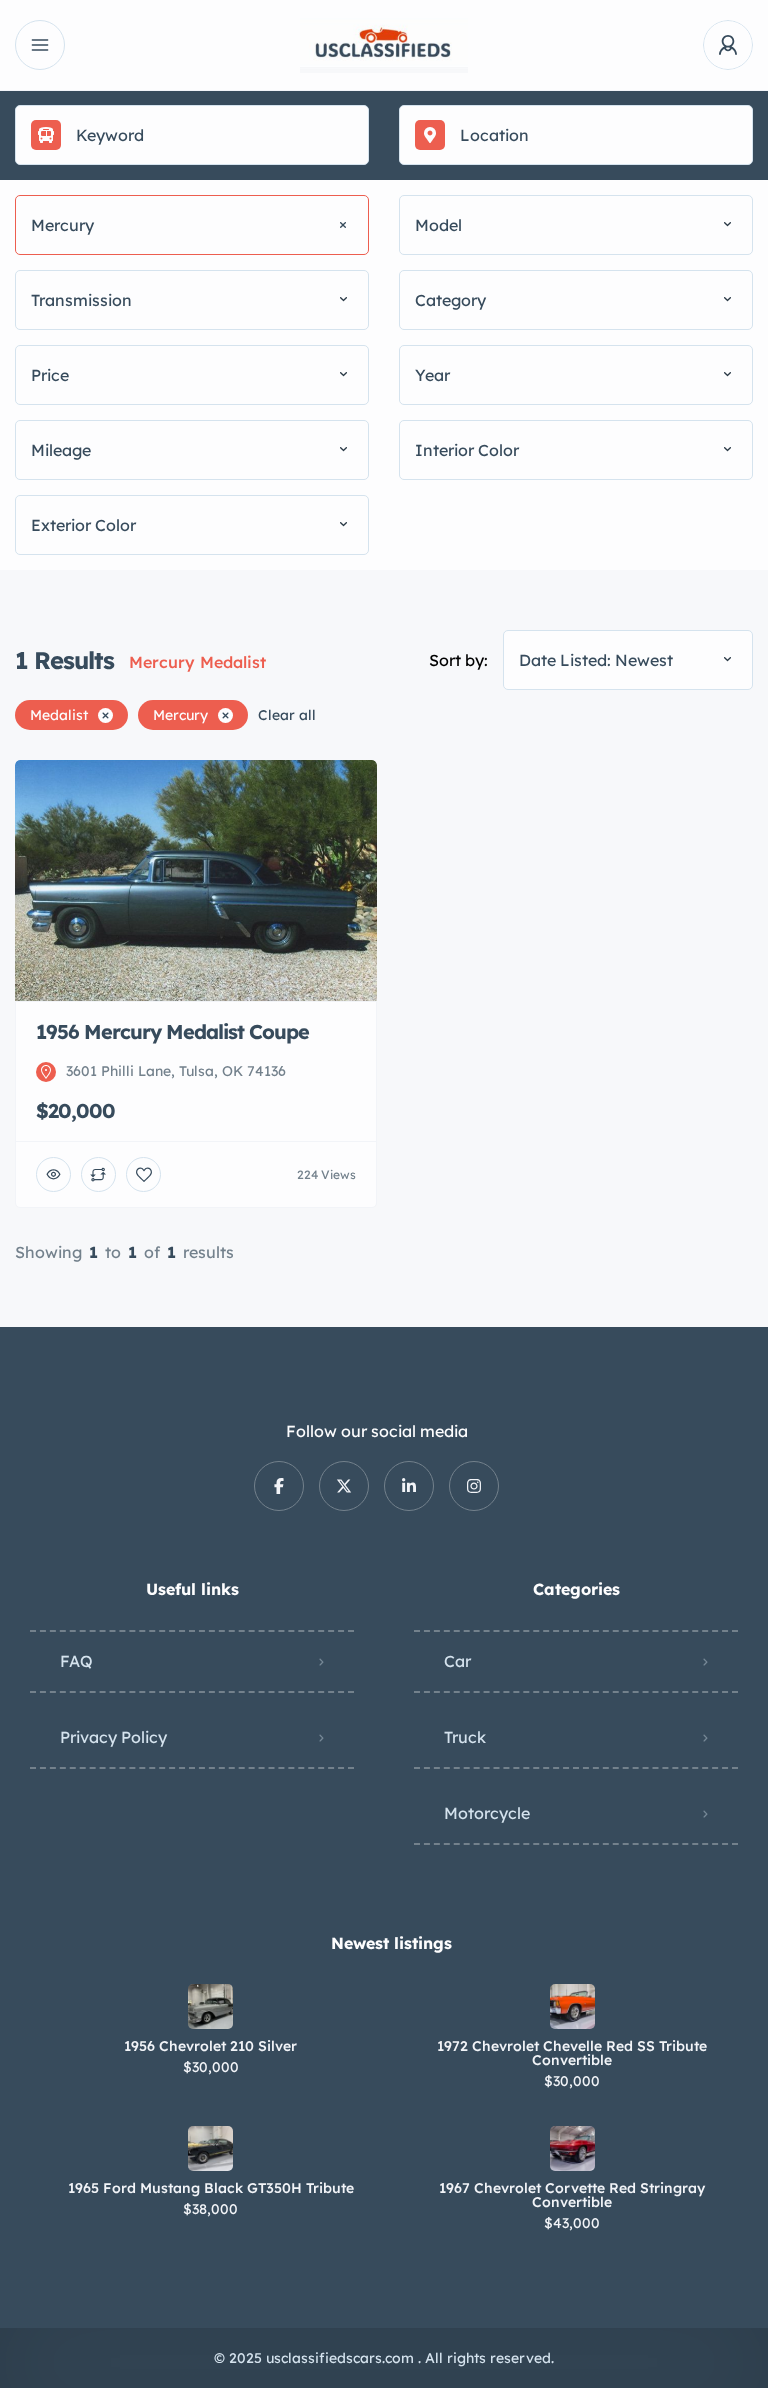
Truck (465, 1737)
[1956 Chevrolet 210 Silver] (210, 2006)
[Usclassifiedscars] (384, 45)
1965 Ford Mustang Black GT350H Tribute (211, 2188)
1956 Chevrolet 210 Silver (210, 2046)
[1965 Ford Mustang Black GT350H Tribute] (210, 2148)
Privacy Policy (113, 1737)
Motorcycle (487, 1813)
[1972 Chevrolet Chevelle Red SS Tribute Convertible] (572, 2006)
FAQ (76, 1661)
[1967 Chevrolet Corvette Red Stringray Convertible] (572, 2148)
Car (457, 1661)
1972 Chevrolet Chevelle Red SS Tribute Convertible (572, 2053)
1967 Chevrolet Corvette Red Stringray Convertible (572, 2195)
